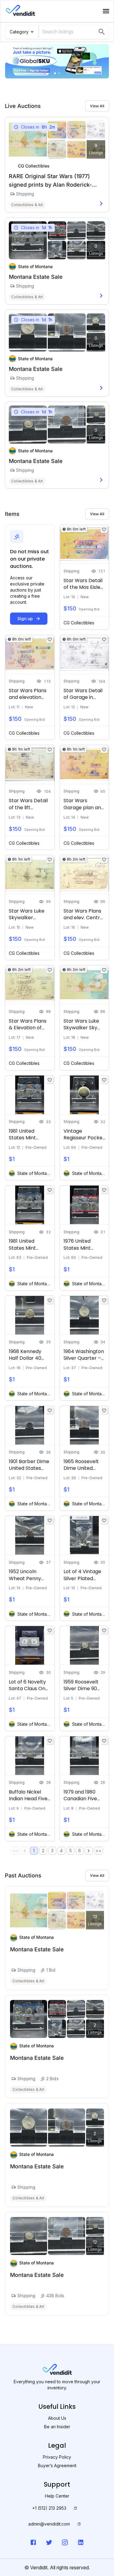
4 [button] (61, 1851)
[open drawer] (106, 11)
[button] (89, 1851)
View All (97, 106)
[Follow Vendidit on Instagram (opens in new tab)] (65, 2542)
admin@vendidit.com (49, 2524)
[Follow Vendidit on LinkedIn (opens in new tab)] (81, 2542)
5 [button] (71, 1851)
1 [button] (34, 1851)
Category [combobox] (19, 32)
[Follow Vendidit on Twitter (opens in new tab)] (49, 2542)
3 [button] (52, 1851)
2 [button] (43, 1851)
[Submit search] (102, 32)
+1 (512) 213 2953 (49, 2508)
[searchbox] (69, 32)
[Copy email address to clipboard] (79, 2524)
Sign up (25, 618)
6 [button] (79, 1851)
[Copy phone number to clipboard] (75, 2508)
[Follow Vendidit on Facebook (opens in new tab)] (33, 2542)
